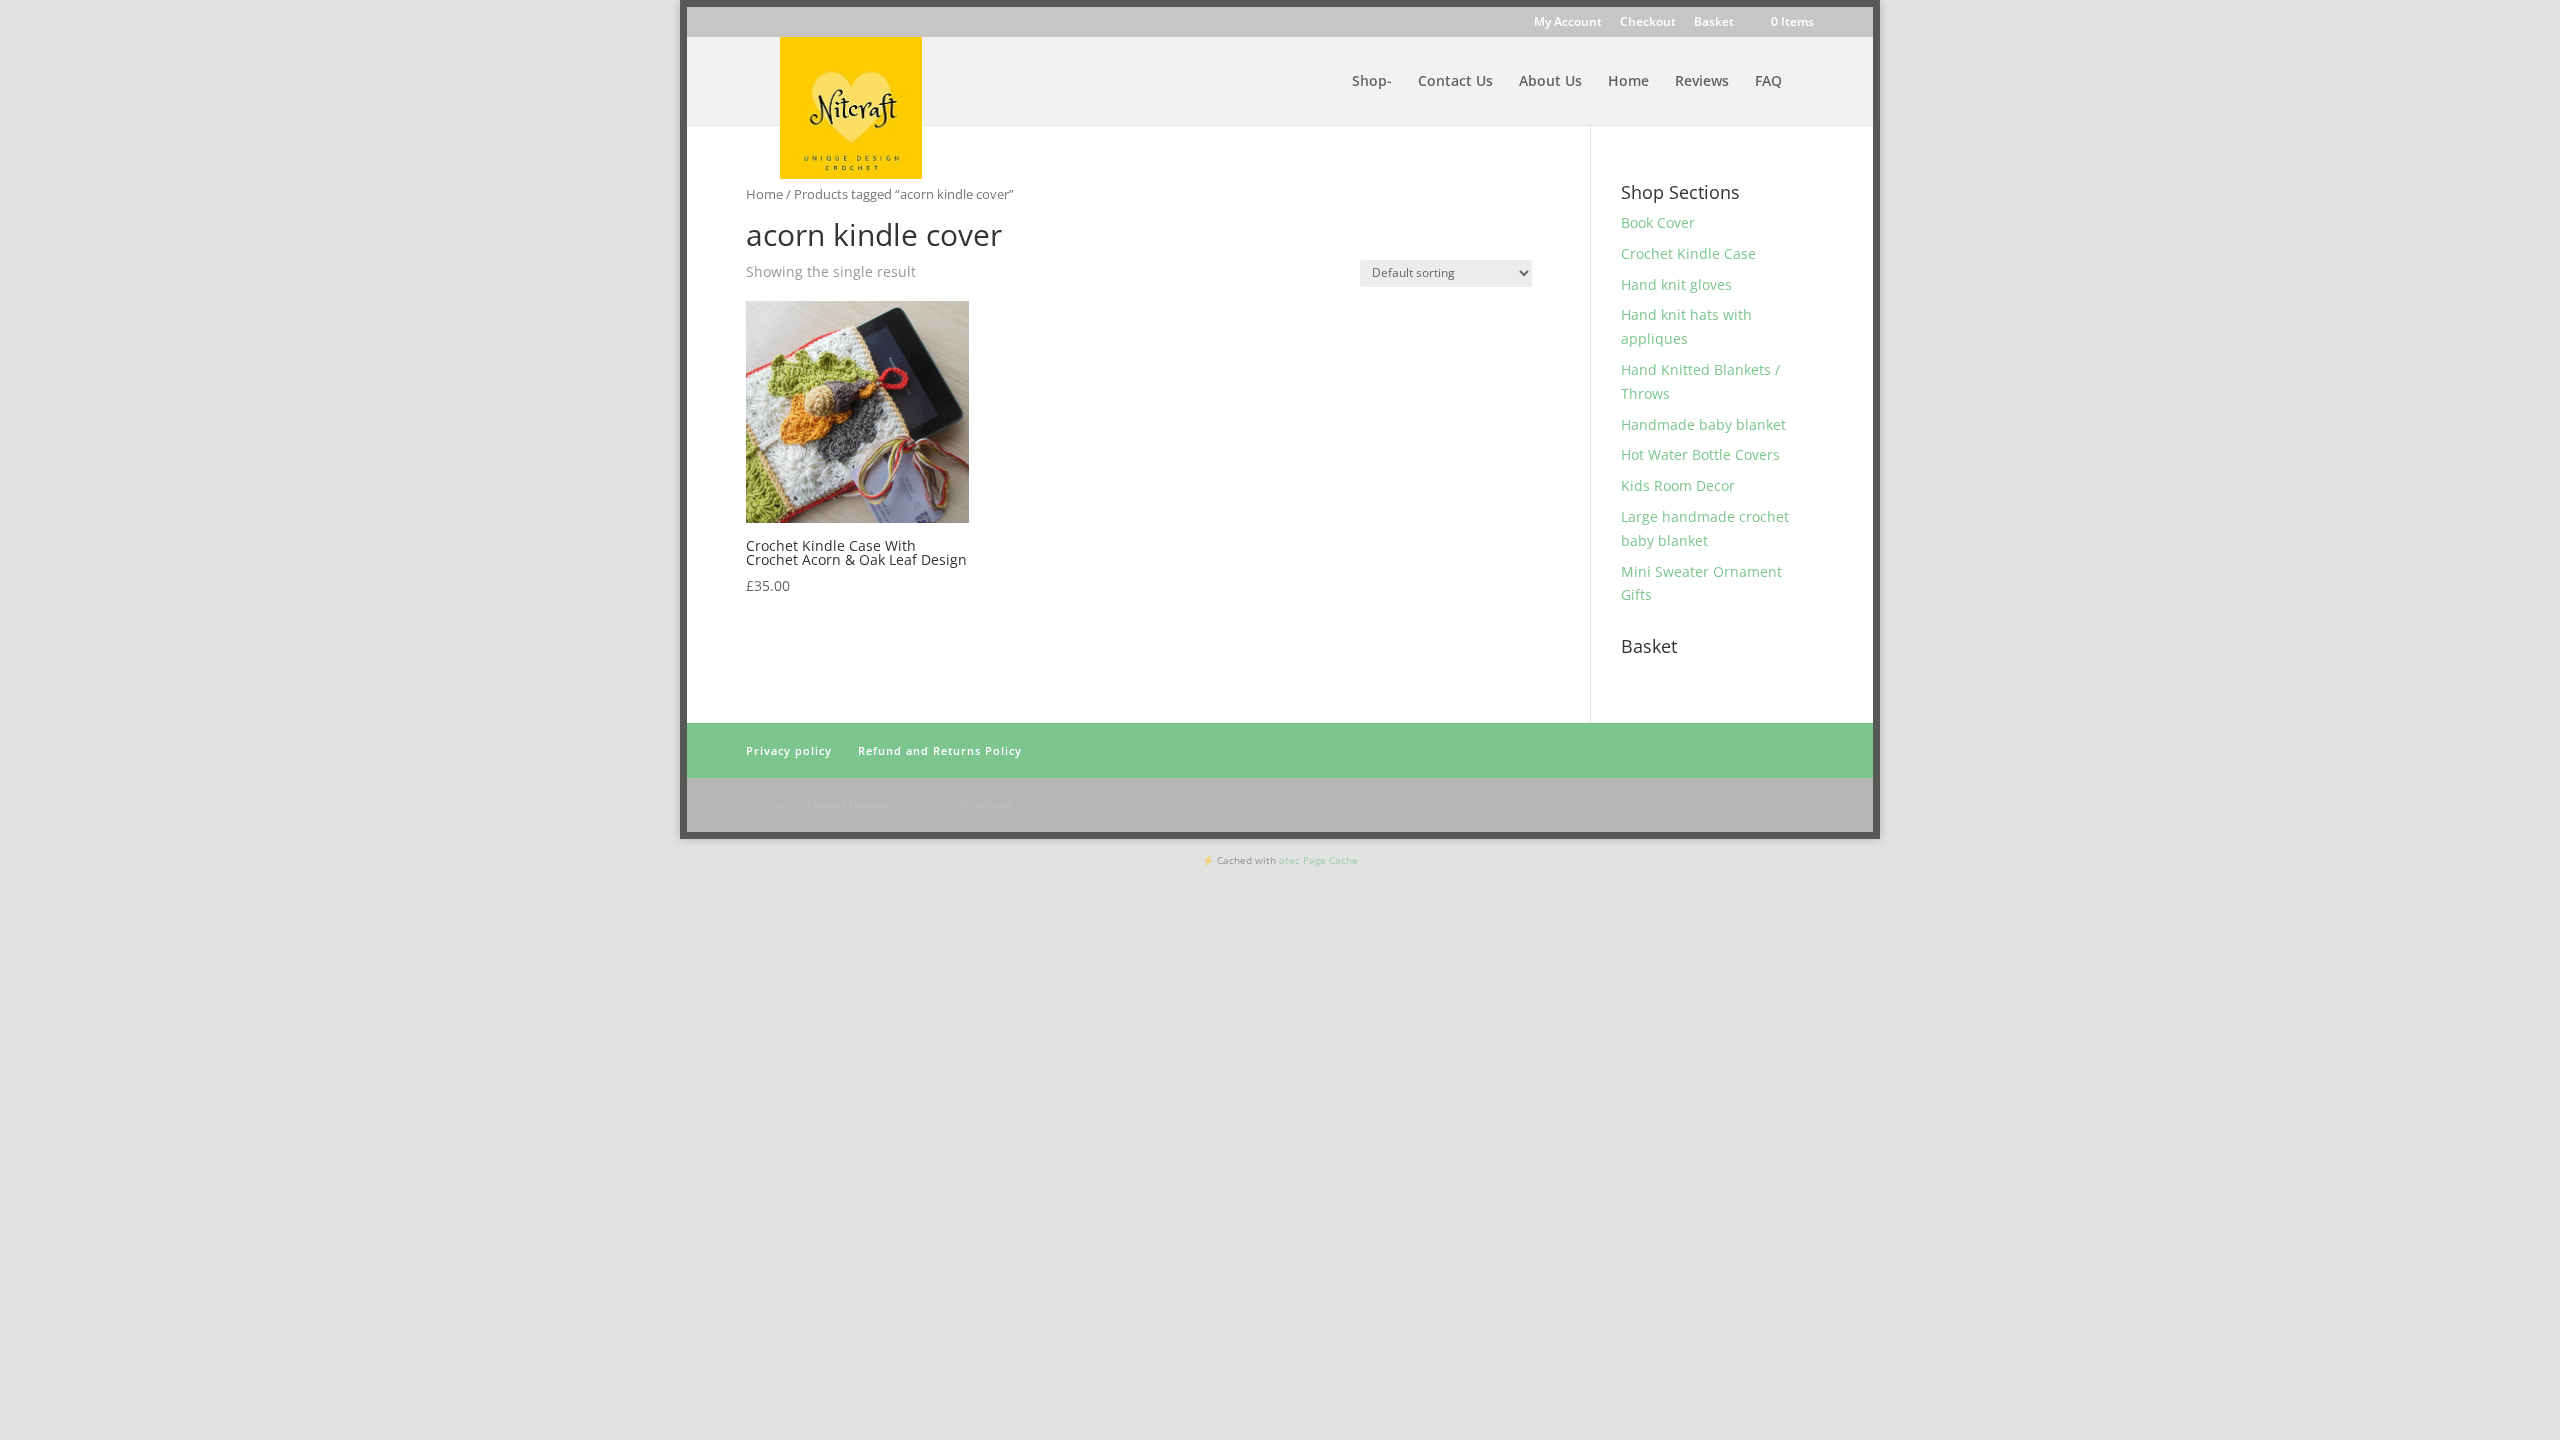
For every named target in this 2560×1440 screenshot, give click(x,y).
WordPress (986, 804)
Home (1628, 82)
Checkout (1648, 23)
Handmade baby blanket (1703, 424)
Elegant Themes (847, 804)
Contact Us (1455, 82)
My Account (1568, 23)
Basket (1714, 23)
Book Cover (1658, 222)
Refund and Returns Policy (940, 750)
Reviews (1702, 82)
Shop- (1372, 82)
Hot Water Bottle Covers (1700, 454)
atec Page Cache (1318, 860)
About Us (1550, 82)
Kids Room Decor (1678, 485)
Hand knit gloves (1676, 284)
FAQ (1768, 82)
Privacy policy (789, 750)
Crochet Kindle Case (1688, 253)
